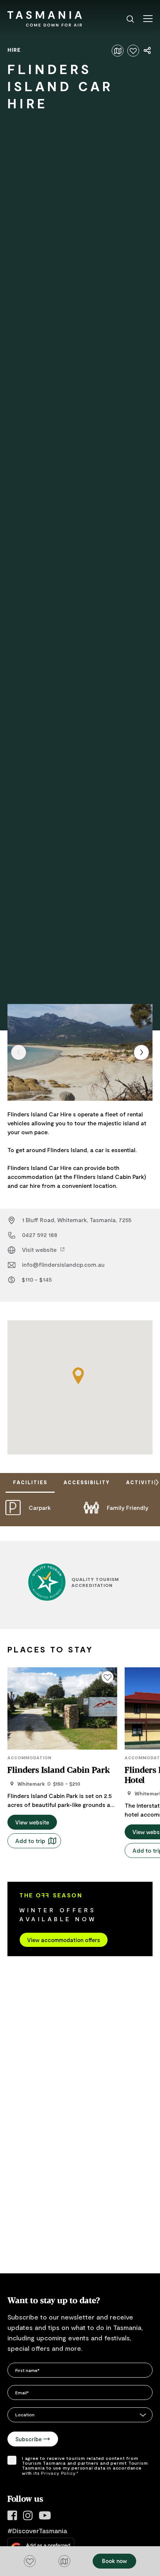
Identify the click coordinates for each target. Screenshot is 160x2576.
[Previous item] (19, 1052)
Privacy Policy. (59, 2473)
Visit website (40, 1249)
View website (32, 1822)
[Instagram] (28, 2516)
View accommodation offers (64, 1940)
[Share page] (148, 51)
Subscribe (28, 2439)
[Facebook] (12, 2516)
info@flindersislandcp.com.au (63, 1264)
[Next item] (141, 1052)
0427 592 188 (40, 1235)
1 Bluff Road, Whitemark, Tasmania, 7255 (77, 1220)
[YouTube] (45, 2516)
